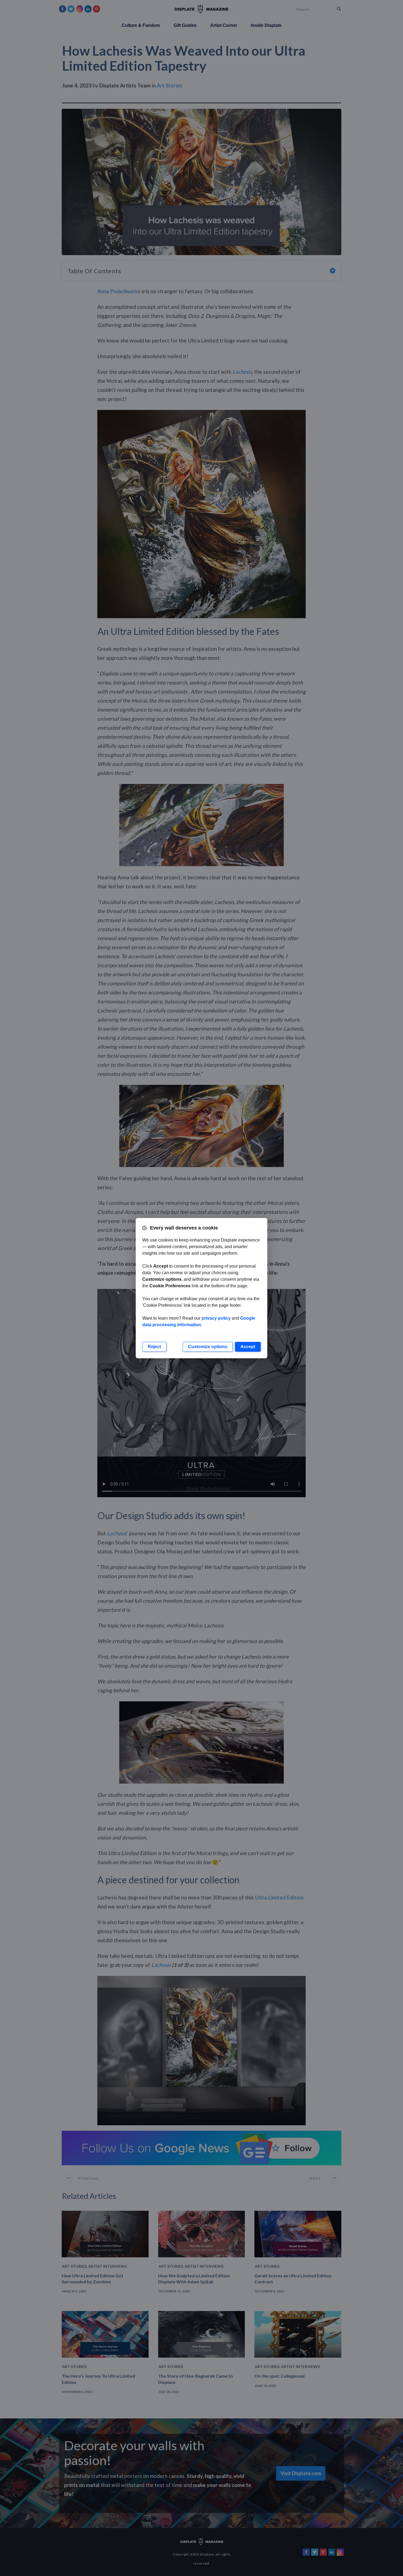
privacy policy (216, 1318)
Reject (154, 1347)
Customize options (208, 1347)
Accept (248, 1347)
